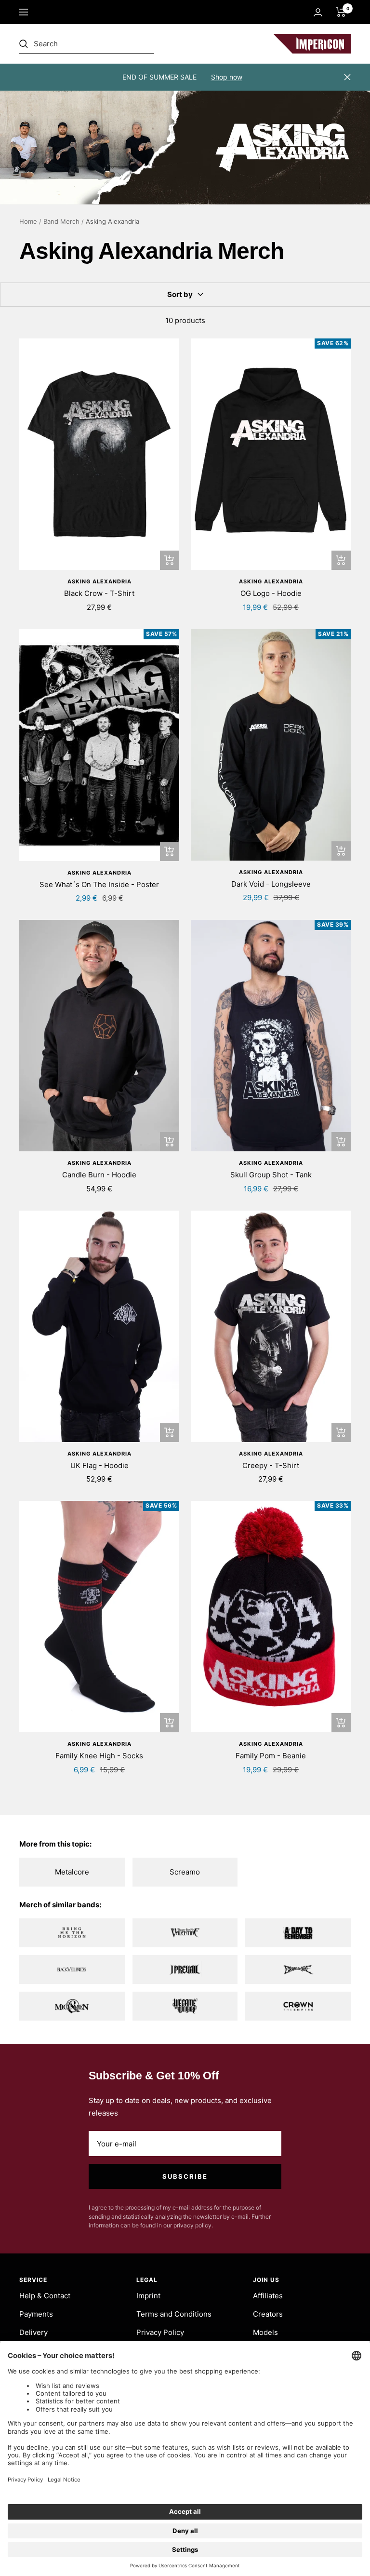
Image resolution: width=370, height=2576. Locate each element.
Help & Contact (45, 2296)
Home (28, 221)
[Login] (318, 12)
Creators (268, 2314)
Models (265, 2332)
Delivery (33, 2332)
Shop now (227, 77)
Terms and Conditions (174, 2314)
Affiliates (268, 2296)
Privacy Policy (160, 2332)
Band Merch (61, 221)
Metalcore (72, 1872)
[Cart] (341, 12)
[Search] (87, 44)
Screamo (185, 1872)
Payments (36, 2314)
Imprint (148, 2296)
